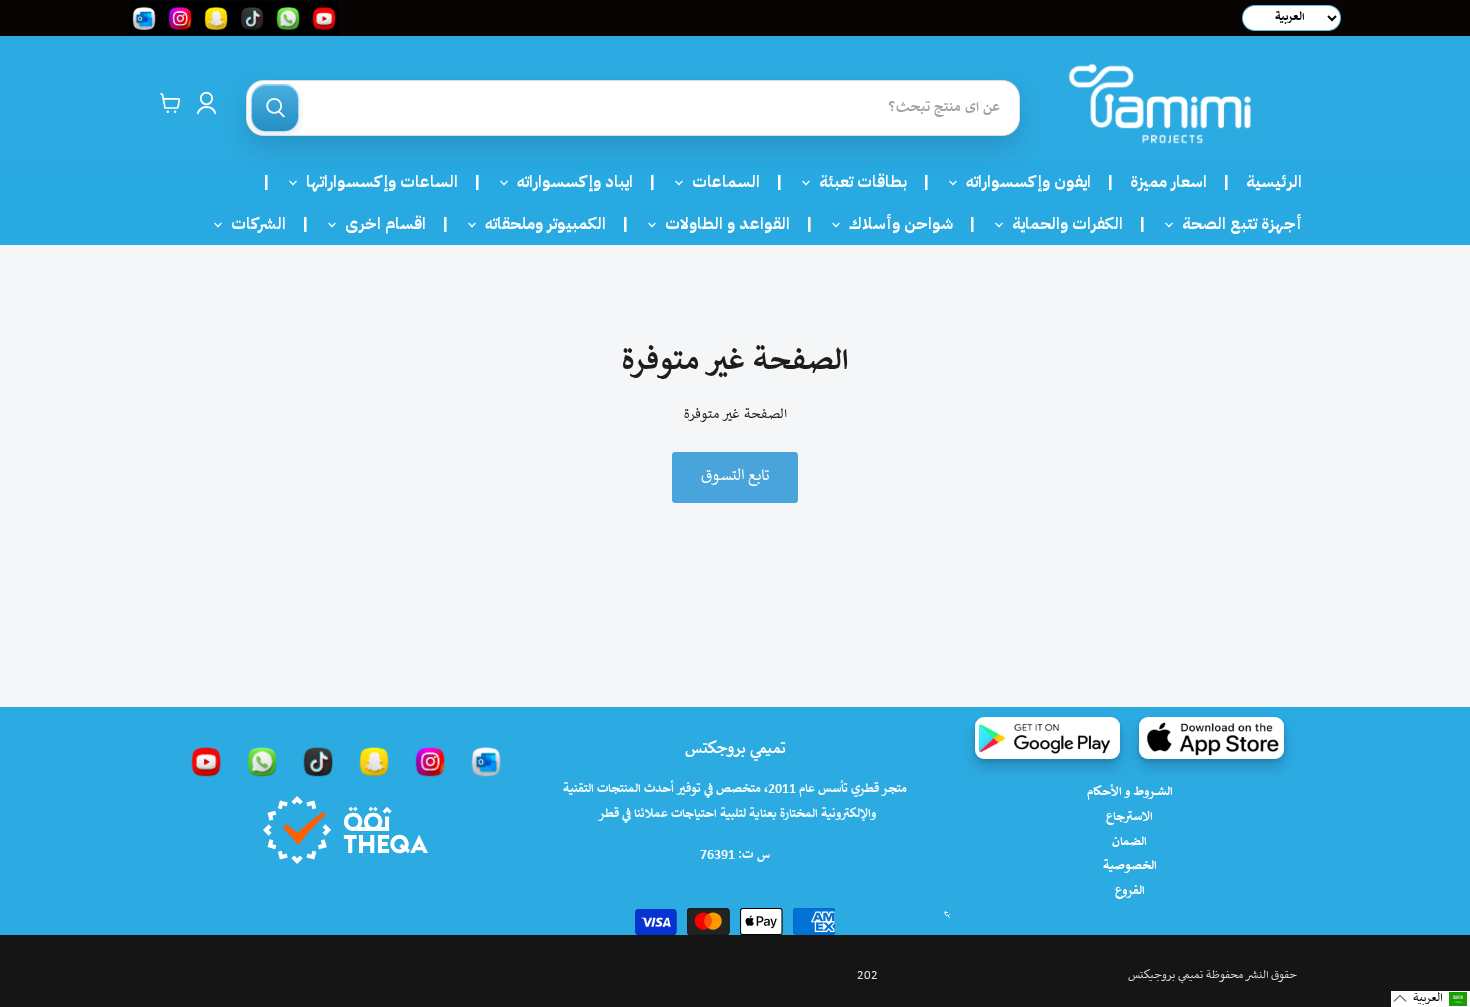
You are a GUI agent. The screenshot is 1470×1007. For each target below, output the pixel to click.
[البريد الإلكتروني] (486, 761)
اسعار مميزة (1168, 182)
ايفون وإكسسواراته (1022, 182)
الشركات (252, 224)
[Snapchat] (374, 761)
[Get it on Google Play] (1047, 738)
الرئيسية (1274, 182)
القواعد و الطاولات (721, 224)
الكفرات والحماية (1061, 224)
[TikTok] (318, 761)
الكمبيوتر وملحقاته (539, 224)
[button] (1430, 999)
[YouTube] (206, 761)
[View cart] (170, 103)
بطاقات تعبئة (857, 182)
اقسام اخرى (379, 224)
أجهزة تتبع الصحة (1236, 224)
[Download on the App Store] (1211, 738)
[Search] (275, 108)
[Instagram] (430, 761)
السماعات (720, 182)
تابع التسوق (735, 476)
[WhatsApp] (262, 761)
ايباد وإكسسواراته (569, 182)
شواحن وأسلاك (895, 224)
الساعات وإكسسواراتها (376, 182)
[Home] (1160, 103)
